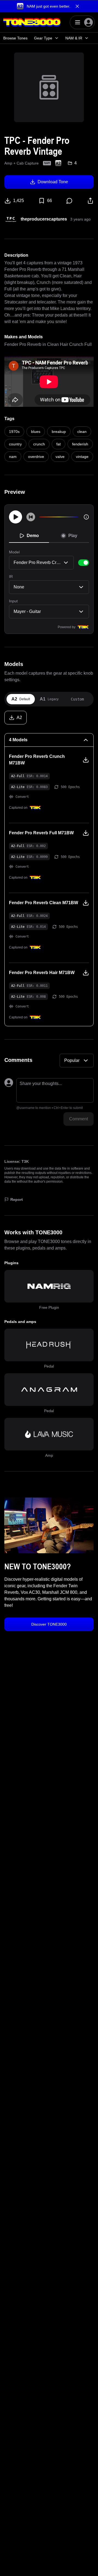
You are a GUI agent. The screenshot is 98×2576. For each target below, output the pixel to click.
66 (50, 201)
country (15, 444)
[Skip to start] (31, 517)
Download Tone (53, 182)
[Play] (16, 517)
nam (13, 457)
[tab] (21, 699)
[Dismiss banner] (77, 6)
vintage (82, 457)
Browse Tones (15, 38)
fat (59, 444)
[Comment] (69, 201)
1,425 (19, 201)
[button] (49, 6)
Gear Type (43, 38)
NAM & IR (74, 38)
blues (36, 432)
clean (82, 432)
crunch (39, 444)
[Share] (90, 201)
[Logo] (32, 22)
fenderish (80, 444)
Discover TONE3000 (49, 1624)
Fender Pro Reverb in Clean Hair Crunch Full (48, 344)
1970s (14, 432)
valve (60, 457)
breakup (59, 432)
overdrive (36, 457)
